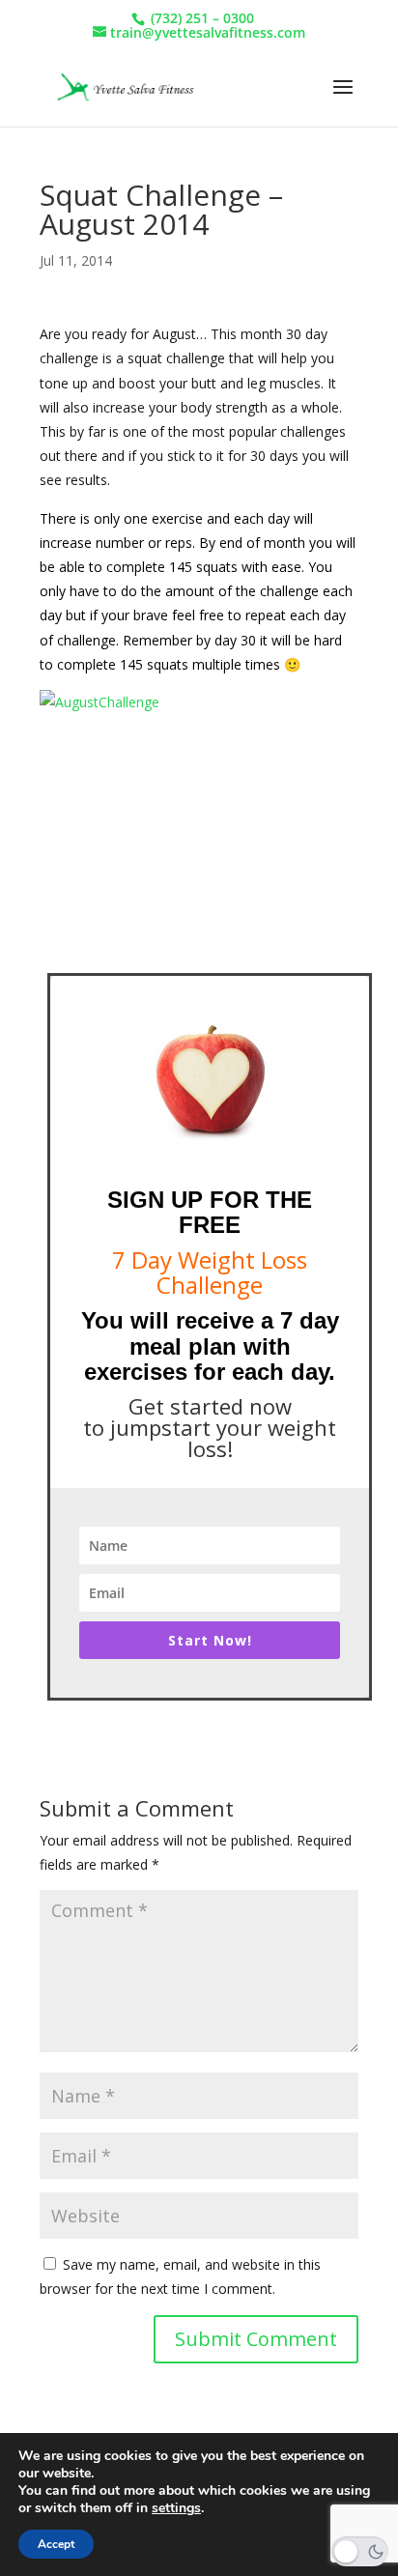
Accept (56, 2544)
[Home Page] (123, 86)
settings (176, 2508)
